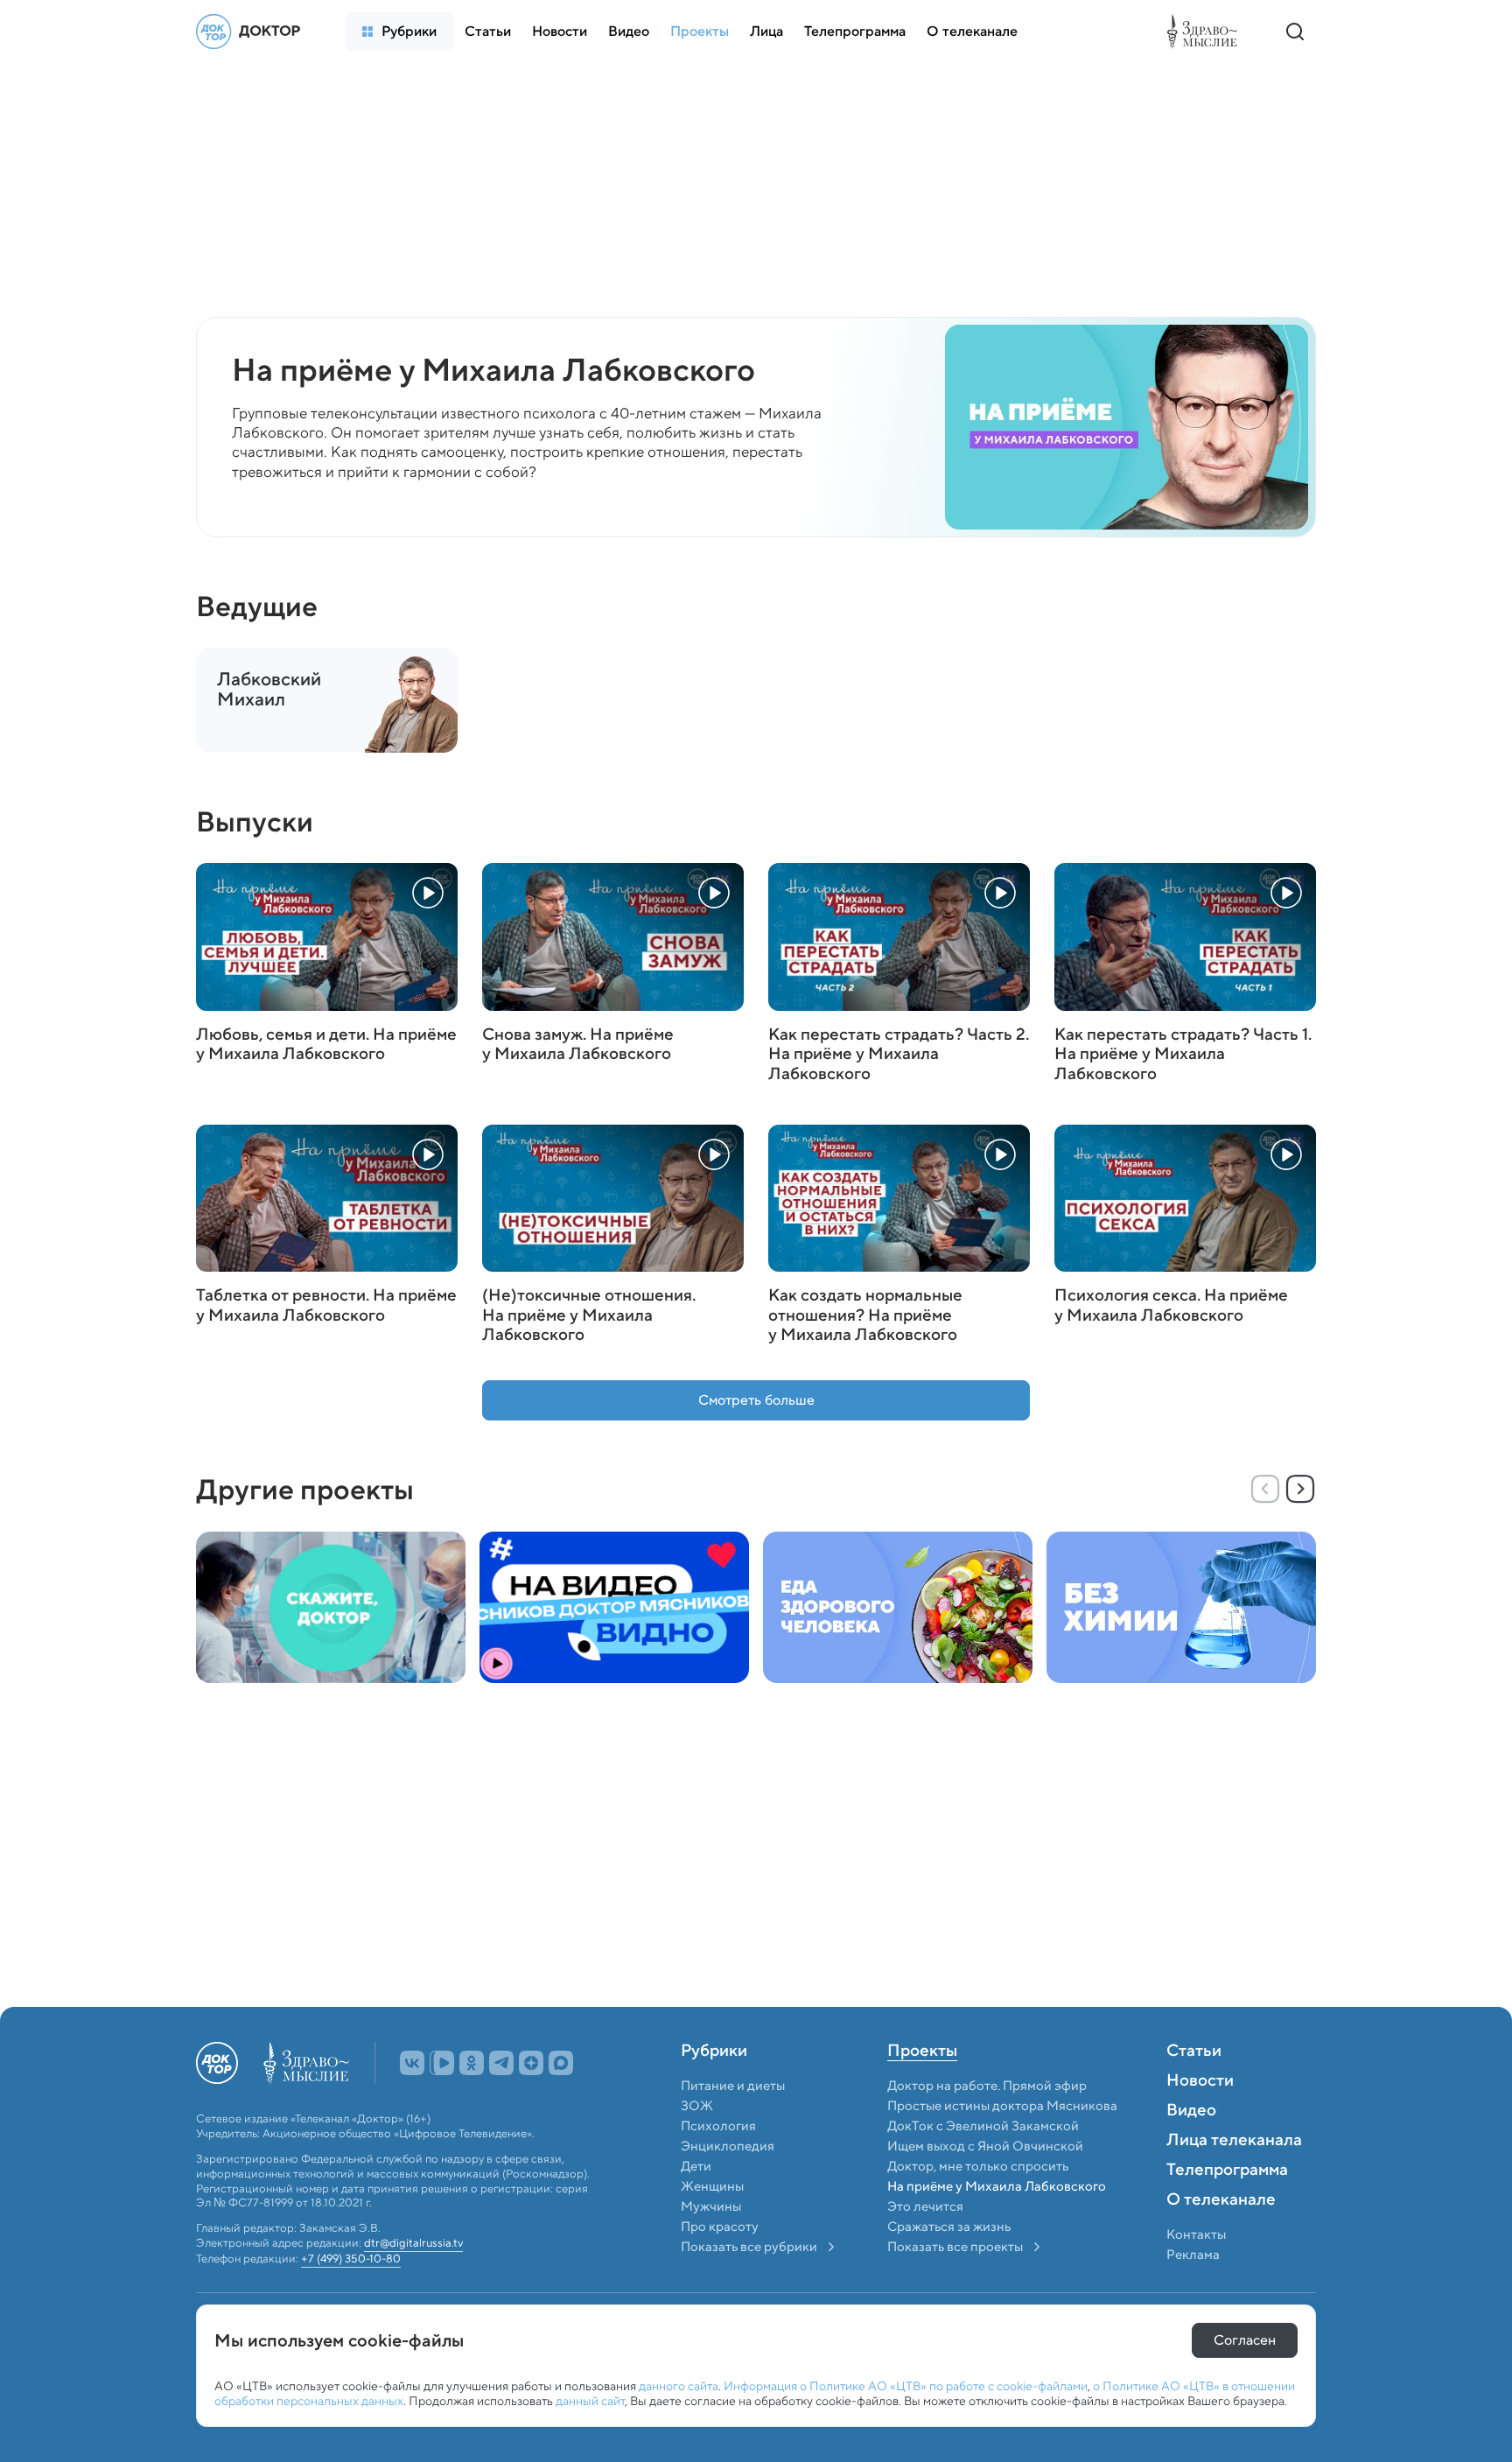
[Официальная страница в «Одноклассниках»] (472, 2063)
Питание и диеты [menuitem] (733, 2086)
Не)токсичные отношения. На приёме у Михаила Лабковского (589, 1315)
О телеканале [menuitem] (1221, 2200)
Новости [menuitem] (1200, 2081)
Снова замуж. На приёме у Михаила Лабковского (578, 1045)
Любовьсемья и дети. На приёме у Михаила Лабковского (326, 1045)
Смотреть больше (756, 1400)
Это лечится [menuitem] (925, 2206)
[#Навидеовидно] (614, 1607)
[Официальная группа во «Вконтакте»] (412, 2063)
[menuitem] (399, 32)
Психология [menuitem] (718, 2126)
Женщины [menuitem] (712, 2186)
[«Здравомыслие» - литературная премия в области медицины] (1207, 32)
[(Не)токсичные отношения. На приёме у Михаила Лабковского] (613, 1198)
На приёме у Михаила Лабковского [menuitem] (997, 2186)
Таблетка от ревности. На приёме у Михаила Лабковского (326, 1306)
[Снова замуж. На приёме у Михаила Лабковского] (613, 936)
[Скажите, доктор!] (331, 1607)
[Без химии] (1181, 1607)
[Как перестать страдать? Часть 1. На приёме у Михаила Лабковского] (1185, 936)
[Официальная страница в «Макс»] (561, 2063)
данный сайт (590, 2401)
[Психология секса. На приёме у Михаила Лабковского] (1185, 1198)
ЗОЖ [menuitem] (697, 2106)
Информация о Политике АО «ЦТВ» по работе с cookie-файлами (906, 2386)
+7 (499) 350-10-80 (351, 2259)
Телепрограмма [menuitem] (1227, 2171)
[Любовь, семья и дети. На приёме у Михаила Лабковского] (327, 936)
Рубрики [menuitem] (714, 2052)
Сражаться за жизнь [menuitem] (949, 2227)
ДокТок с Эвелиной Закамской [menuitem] (983, 2126)
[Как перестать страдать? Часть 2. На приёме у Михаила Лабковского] (899, 936)
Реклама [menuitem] (1193, 2255)
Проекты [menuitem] (922, 2052)
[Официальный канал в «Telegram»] (501, 2063)
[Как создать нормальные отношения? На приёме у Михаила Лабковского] (899, 1198)
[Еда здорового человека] (898, 1607)
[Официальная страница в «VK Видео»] (442, 2063)
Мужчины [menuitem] (711, 2206)
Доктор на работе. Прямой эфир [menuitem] (987, 2086)
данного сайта (679, 2386)
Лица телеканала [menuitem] (1234, 2141)
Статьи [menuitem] (1194, 2052)
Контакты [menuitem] (1196, 2234)
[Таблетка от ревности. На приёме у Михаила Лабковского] (327, 1198)
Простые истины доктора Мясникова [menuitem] (1002, 2106)
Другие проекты (305, 1490)
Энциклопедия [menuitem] (728, 2146)
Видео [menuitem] (1191, 2111)
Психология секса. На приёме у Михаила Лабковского (1171, 1306)
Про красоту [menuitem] (720, 2227)
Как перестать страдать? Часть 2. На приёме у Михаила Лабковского (899, 1055)
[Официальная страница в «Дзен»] (531, 2063)
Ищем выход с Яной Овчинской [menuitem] (985, 2146)
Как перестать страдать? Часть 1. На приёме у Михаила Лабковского (1183, 1055)
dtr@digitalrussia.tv (413, 2244)
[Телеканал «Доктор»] (253, 32)
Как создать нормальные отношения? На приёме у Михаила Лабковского (865, 1315)
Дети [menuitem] (697, 2166)
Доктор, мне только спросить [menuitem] (978, 2166)
